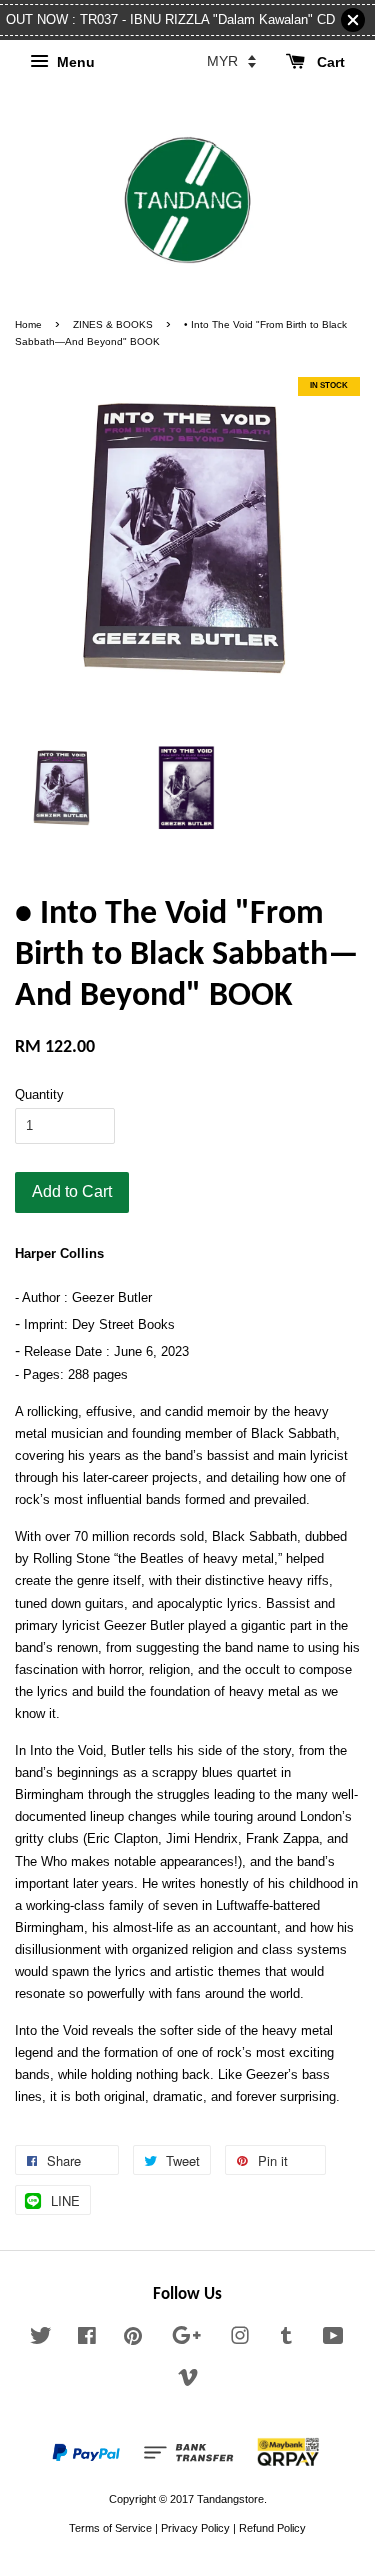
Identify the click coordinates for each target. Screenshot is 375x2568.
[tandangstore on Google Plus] (186, 2340)
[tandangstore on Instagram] (240, 2340)
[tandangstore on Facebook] (87, 2340)
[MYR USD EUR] (231, 61)
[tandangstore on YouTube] (333, 2340)
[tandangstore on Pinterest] (133, 2340)
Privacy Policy (195, 2528)
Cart (329, 62)
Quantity (39, 1094)
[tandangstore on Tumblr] (286, 2340)
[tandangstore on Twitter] (41, 2340)
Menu (74, 62)
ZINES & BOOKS (113, 324)
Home (28, 324)
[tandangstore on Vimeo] (188, 2382)
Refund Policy (272, 2528)
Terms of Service (110, 2528)
